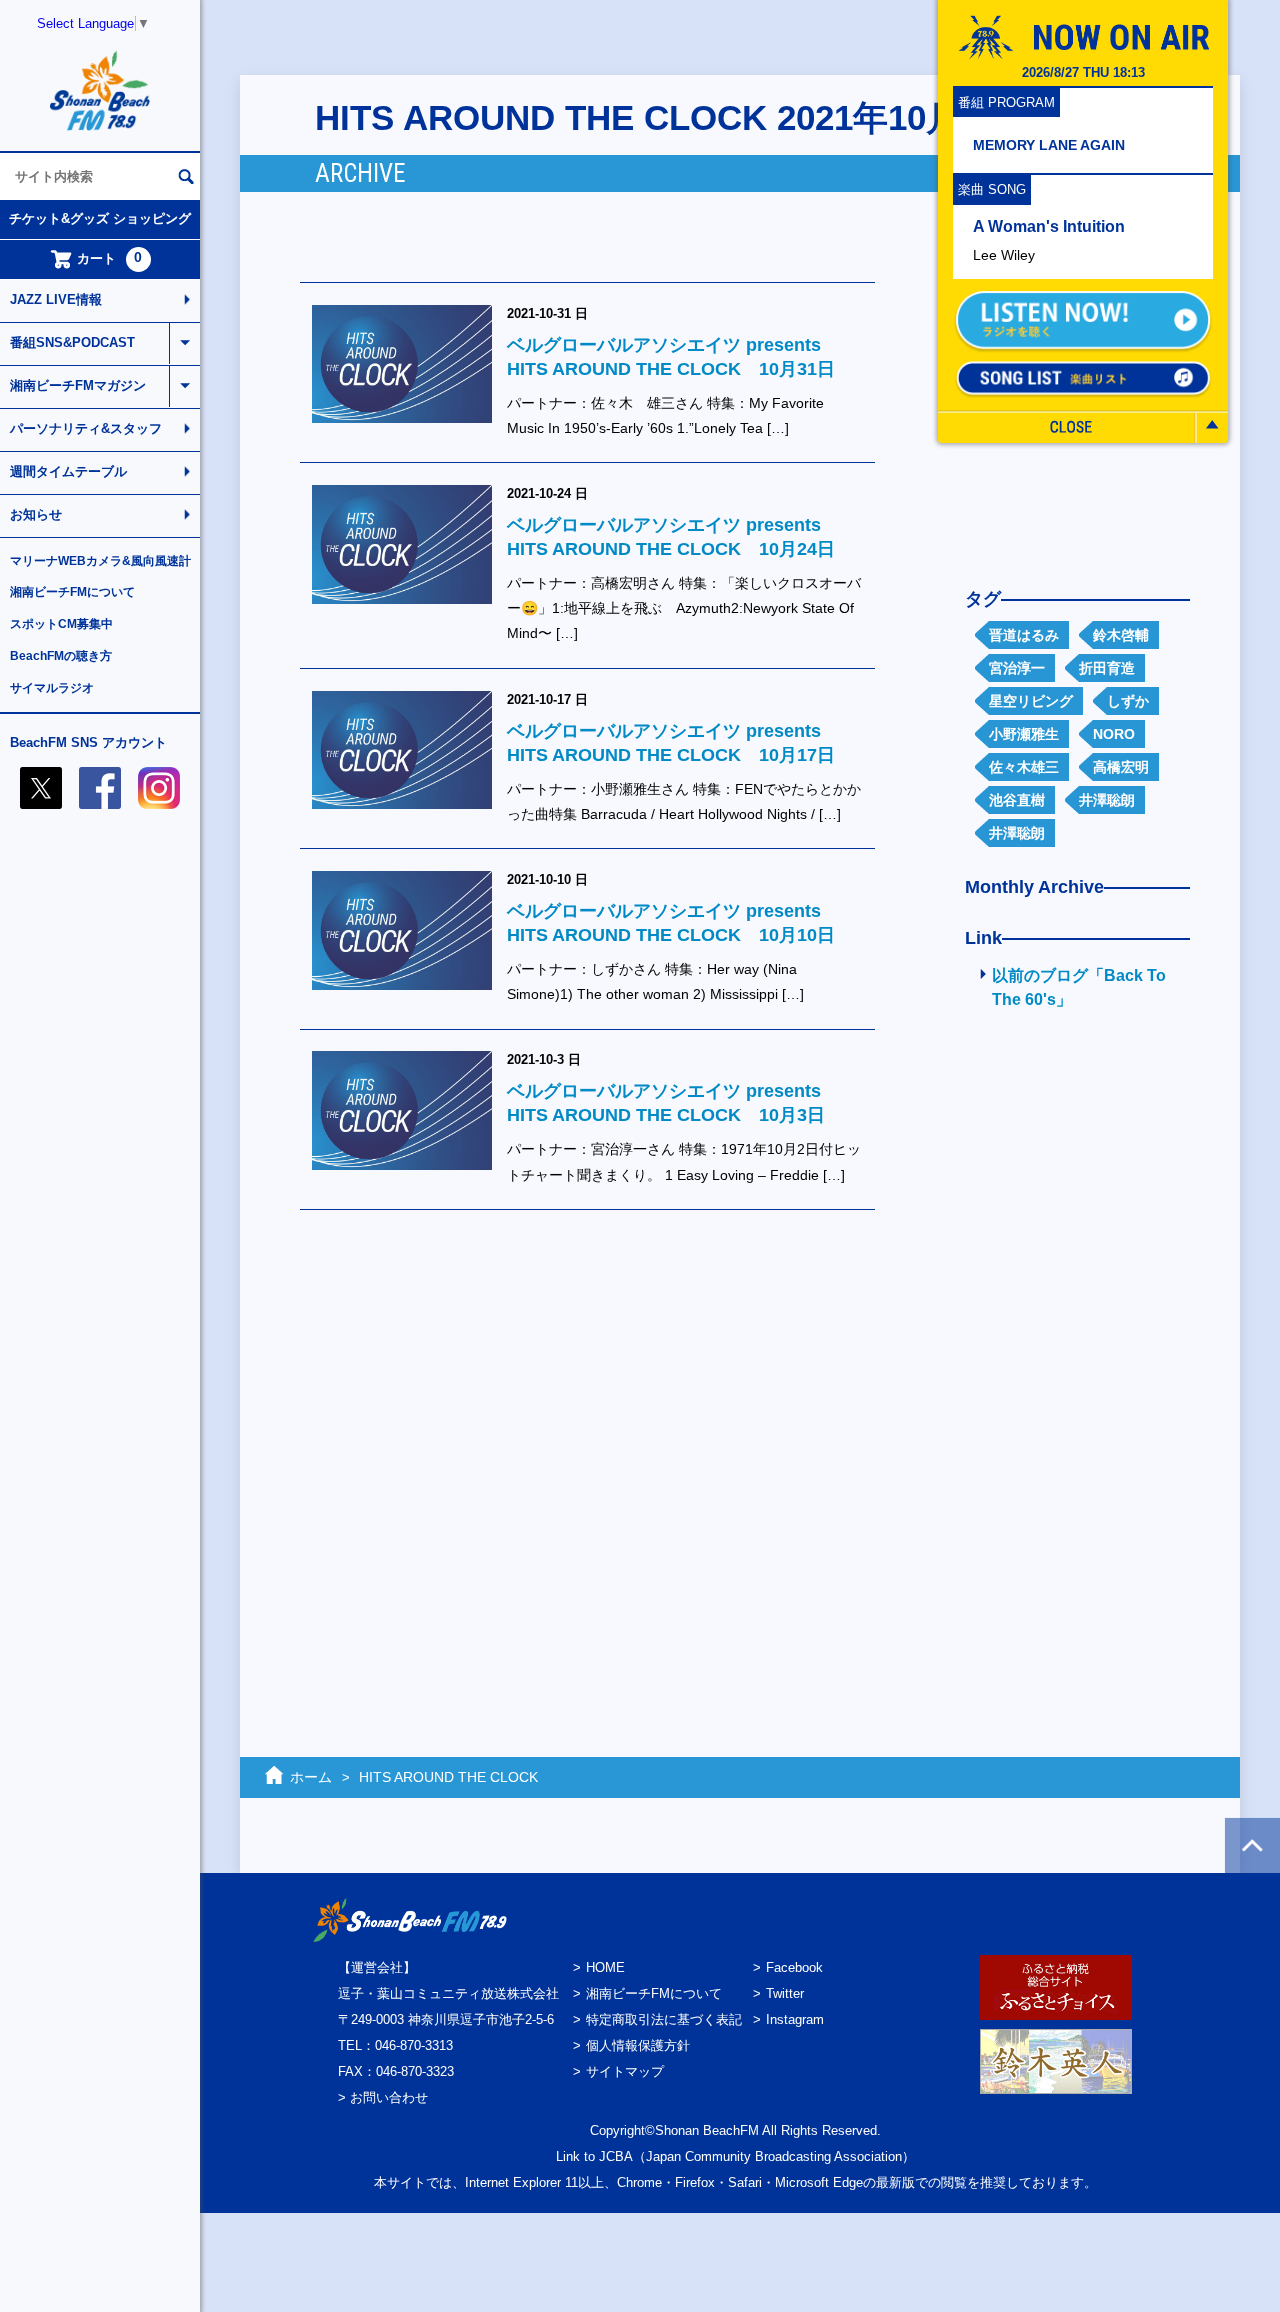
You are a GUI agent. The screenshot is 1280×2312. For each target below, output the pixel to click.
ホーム (311, 1777)
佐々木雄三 (1024, 767)
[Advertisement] (1070, 1347)
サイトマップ (625, 2071)
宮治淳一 (1017, 668)
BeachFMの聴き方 (61, 656)
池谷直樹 (1017, 800)
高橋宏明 (1121, 767)
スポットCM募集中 (61, 624)
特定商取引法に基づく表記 (664, 2019)
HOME (605, 1967)
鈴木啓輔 (1121, 635)
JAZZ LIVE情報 (56, 299)
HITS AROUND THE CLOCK (448, 1777)
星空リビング (1031, 701)
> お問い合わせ (383, 2097)
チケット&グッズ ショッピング (100, 218)
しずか (1128, 701)
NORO (1114, 734)
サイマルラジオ (52, 688)
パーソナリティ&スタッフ (86, 428)
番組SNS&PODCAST (72, 342)
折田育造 (1107, 668)
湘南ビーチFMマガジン (78, 385)
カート (110, 258)
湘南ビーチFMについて (72, 592)
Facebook (794, 1967)
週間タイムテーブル (68, 471)
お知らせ (36, 514)
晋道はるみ (1024, 635)
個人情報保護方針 (638, 2045)
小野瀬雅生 (1024, 734)
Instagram (795, 2019)
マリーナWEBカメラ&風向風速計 (100, 561)
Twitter (785, 1993)
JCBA (616, 2156)
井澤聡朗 (1107, 800)
